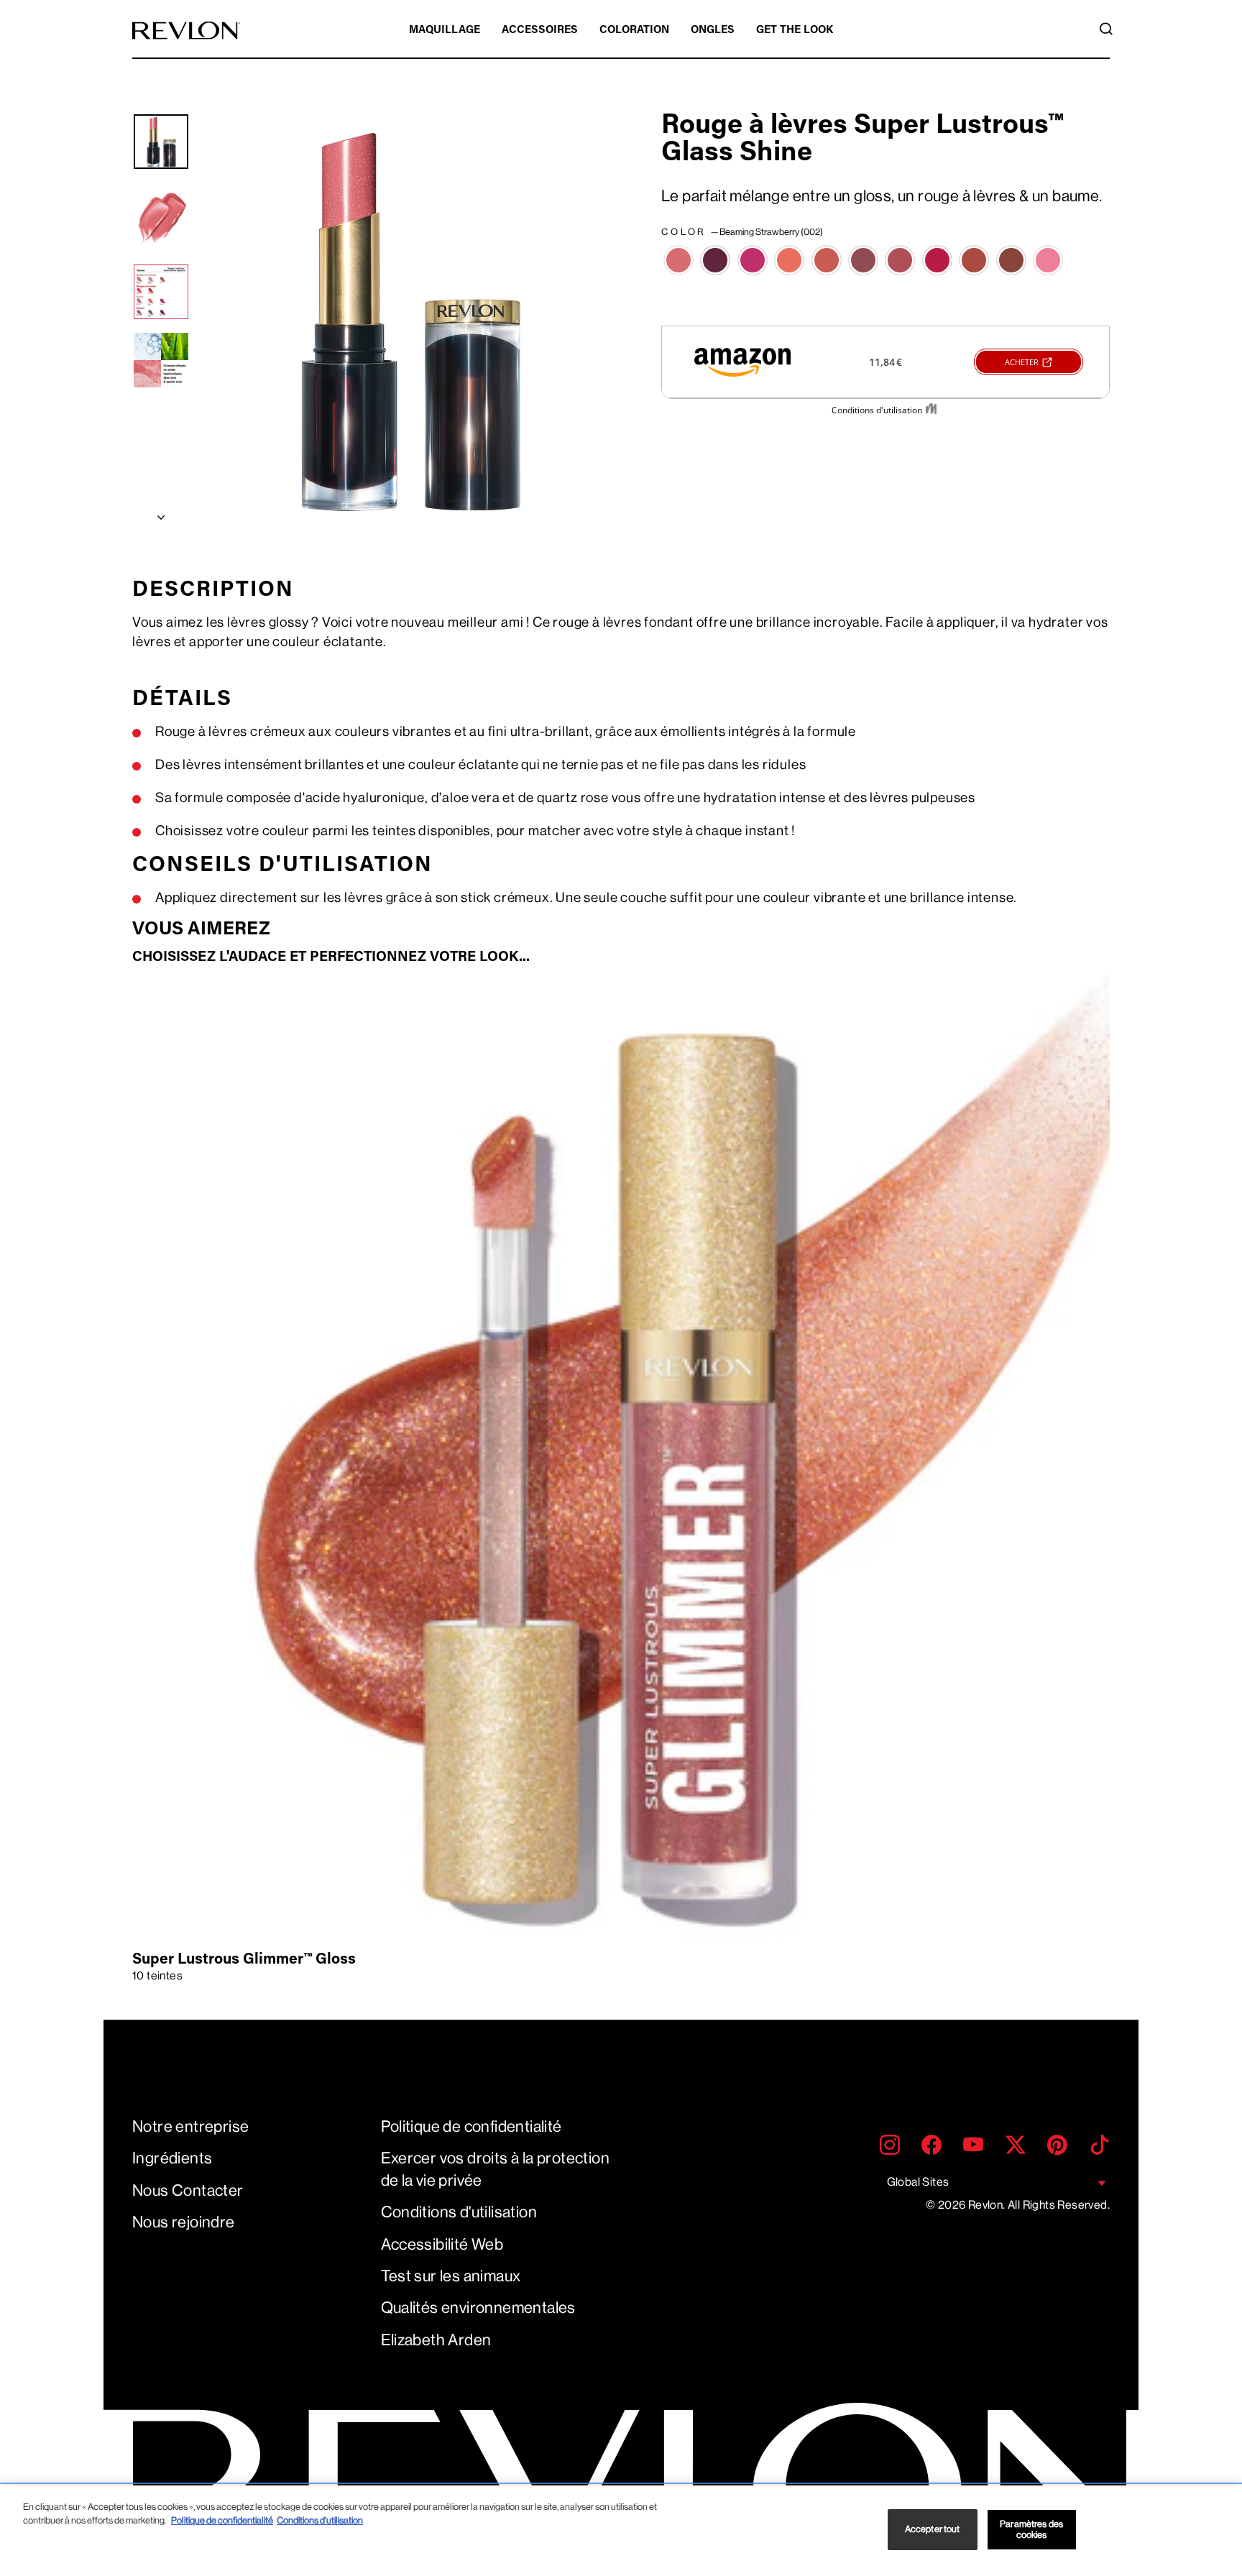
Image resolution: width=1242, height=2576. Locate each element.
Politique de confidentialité (471, 2126)
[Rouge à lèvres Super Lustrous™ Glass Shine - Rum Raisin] (1011, 260)
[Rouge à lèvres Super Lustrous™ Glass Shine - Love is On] (937, 260)
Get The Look (795, 31)
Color (742, 232)
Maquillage (445, 31)
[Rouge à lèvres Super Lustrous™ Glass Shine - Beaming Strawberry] (678, 260)
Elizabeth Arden (436, 2340)
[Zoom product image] (407, 319)
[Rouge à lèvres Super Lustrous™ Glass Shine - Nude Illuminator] (974, 260)
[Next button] (161, 514)
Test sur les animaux (451, 2276)
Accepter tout (933, 2530)
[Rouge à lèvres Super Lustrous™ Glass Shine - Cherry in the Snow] (753, 260)
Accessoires (540, 31)
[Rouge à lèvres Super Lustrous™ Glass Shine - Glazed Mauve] (863, 260)
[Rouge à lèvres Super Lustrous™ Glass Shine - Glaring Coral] (827, 260)
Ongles (713, 31)
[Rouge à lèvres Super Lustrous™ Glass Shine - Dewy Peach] (789, 260)
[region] (621, 2531)
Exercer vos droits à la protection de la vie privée (496, 2169)
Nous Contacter (188, 2190)
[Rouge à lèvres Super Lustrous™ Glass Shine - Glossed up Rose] (900, 260)
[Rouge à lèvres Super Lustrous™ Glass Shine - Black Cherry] (715, 260)
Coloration (634, 31)
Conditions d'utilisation (459, 2212)
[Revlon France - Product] (186, 31)
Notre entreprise (190, 2126)
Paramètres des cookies (1031, 2530)
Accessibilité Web (442, 2244)
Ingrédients (172, 2158)
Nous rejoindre (184, 2222)
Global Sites (918, 2182)
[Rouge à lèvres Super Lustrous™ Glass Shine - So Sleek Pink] (1048, 260)
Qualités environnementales (478, 2308)
